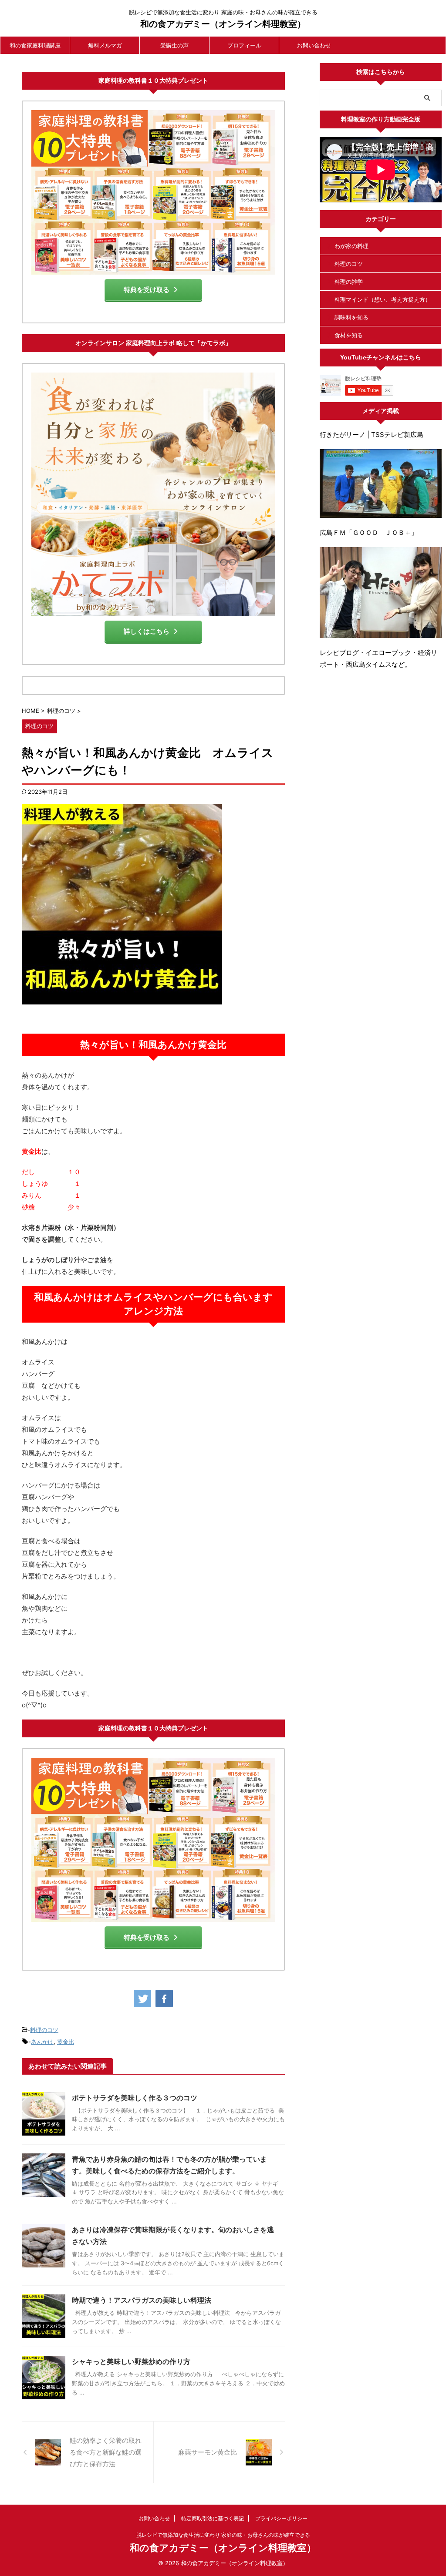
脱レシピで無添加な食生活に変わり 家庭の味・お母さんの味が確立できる (223, 2535)
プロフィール (244, 45)
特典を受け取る (147, 290)
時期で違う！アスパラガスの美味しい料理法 (142, 2300)
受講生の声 (174, 45)
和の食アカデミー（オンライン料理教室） (223, 24)
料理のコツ (44, 2030)
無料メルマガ (105, 45)
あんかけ (42, 2042)
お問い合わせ (314, 45)
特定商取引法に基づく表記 (213, 2518)
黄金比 (66, 2042)
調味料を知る (351, 317)
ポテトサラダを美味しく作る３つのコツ (135, 2098)
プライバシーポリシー (281, 2518)
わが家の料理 (351, 246)
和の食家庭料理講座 (35, 45)
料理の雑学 (349, 282)
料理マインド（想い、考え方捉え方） (383, 299)
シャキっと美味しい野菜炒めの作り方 (131, 2361)
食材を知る (349, 335)
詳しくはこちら (147, 631)
